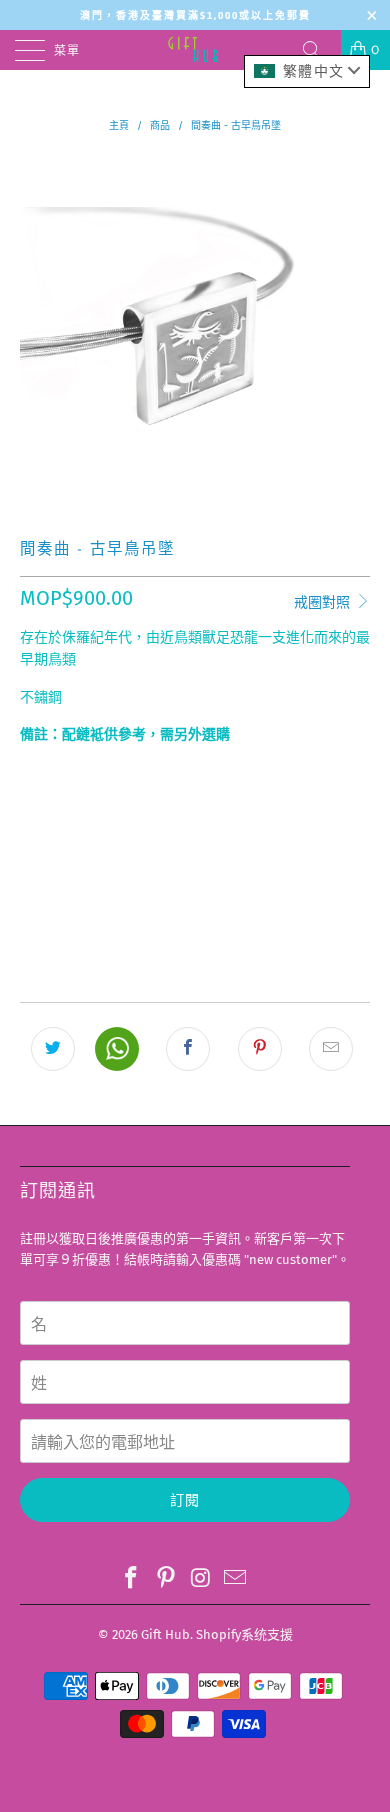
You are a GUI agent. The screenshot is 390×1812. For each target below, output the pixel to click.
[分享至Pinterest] (260, 1049)
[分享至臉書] (188, 1049)
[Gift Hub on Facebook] (132, 1579)
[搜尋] (319, 50)
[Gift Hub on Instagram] (202, 1579)
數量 (33, 772)
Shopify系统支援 (244, 1634)
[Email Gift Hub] (236, 1579)
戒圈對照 (324, 602)
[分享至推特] (53, 1049)
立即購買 (195, 920)
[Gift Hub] (195, 50)
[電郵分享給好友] (331, 1049)
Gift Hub (165, 1634)
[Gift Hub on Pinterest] (167, 1579)
